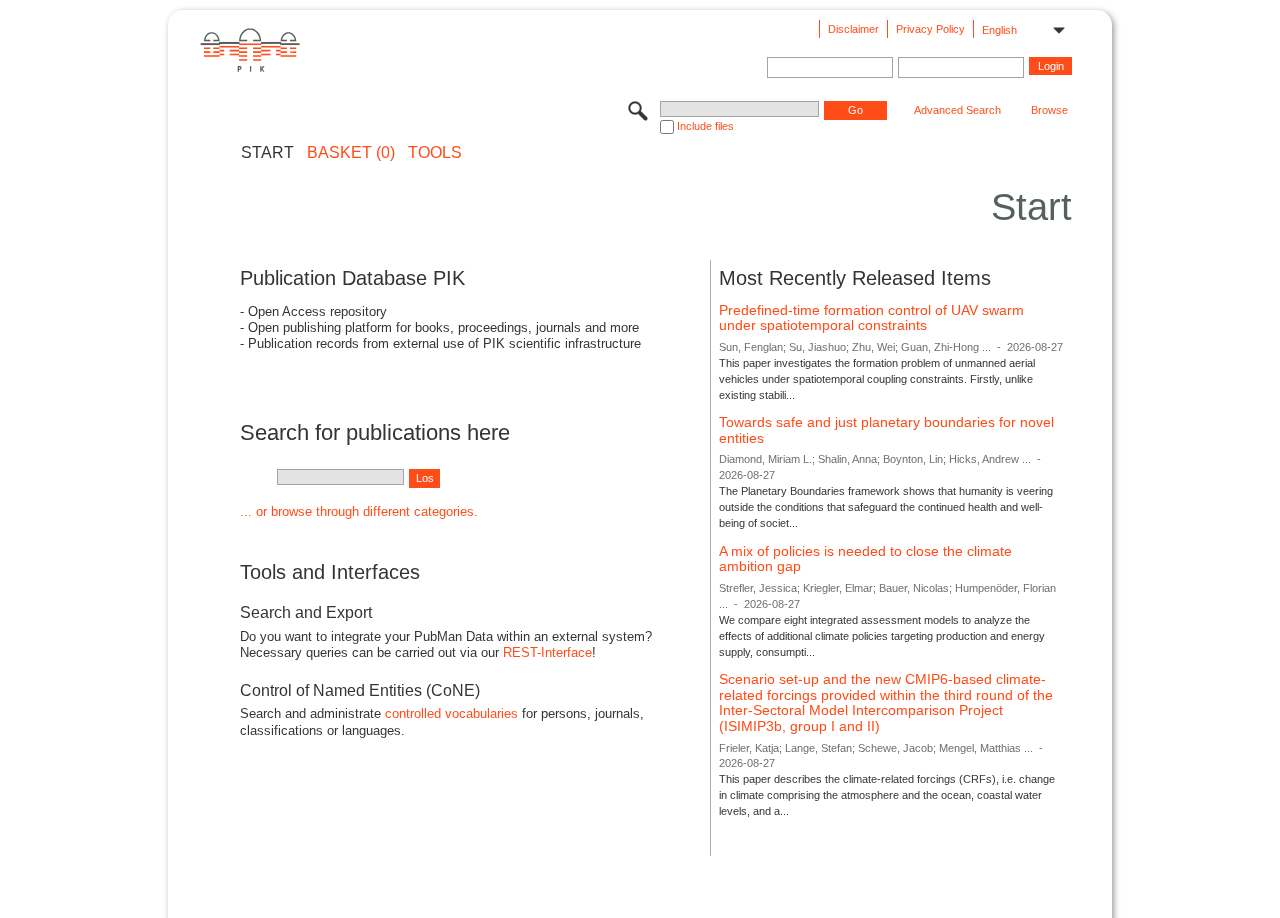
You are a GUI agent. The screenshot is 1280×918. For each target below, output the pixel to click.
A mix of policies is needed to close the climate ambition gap (865, 559)
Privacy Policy (930, 29)
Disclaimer (853, 29)
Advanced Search (957, 110)
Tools (435, 153)
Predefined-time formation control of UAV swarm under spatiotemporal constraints (871, 318)
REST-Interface (547, 652)
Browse (1049, 110)
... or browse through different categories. (359, 511)
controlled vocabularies (451, 713)
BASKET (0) (351, 153)
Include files (705, 126)
